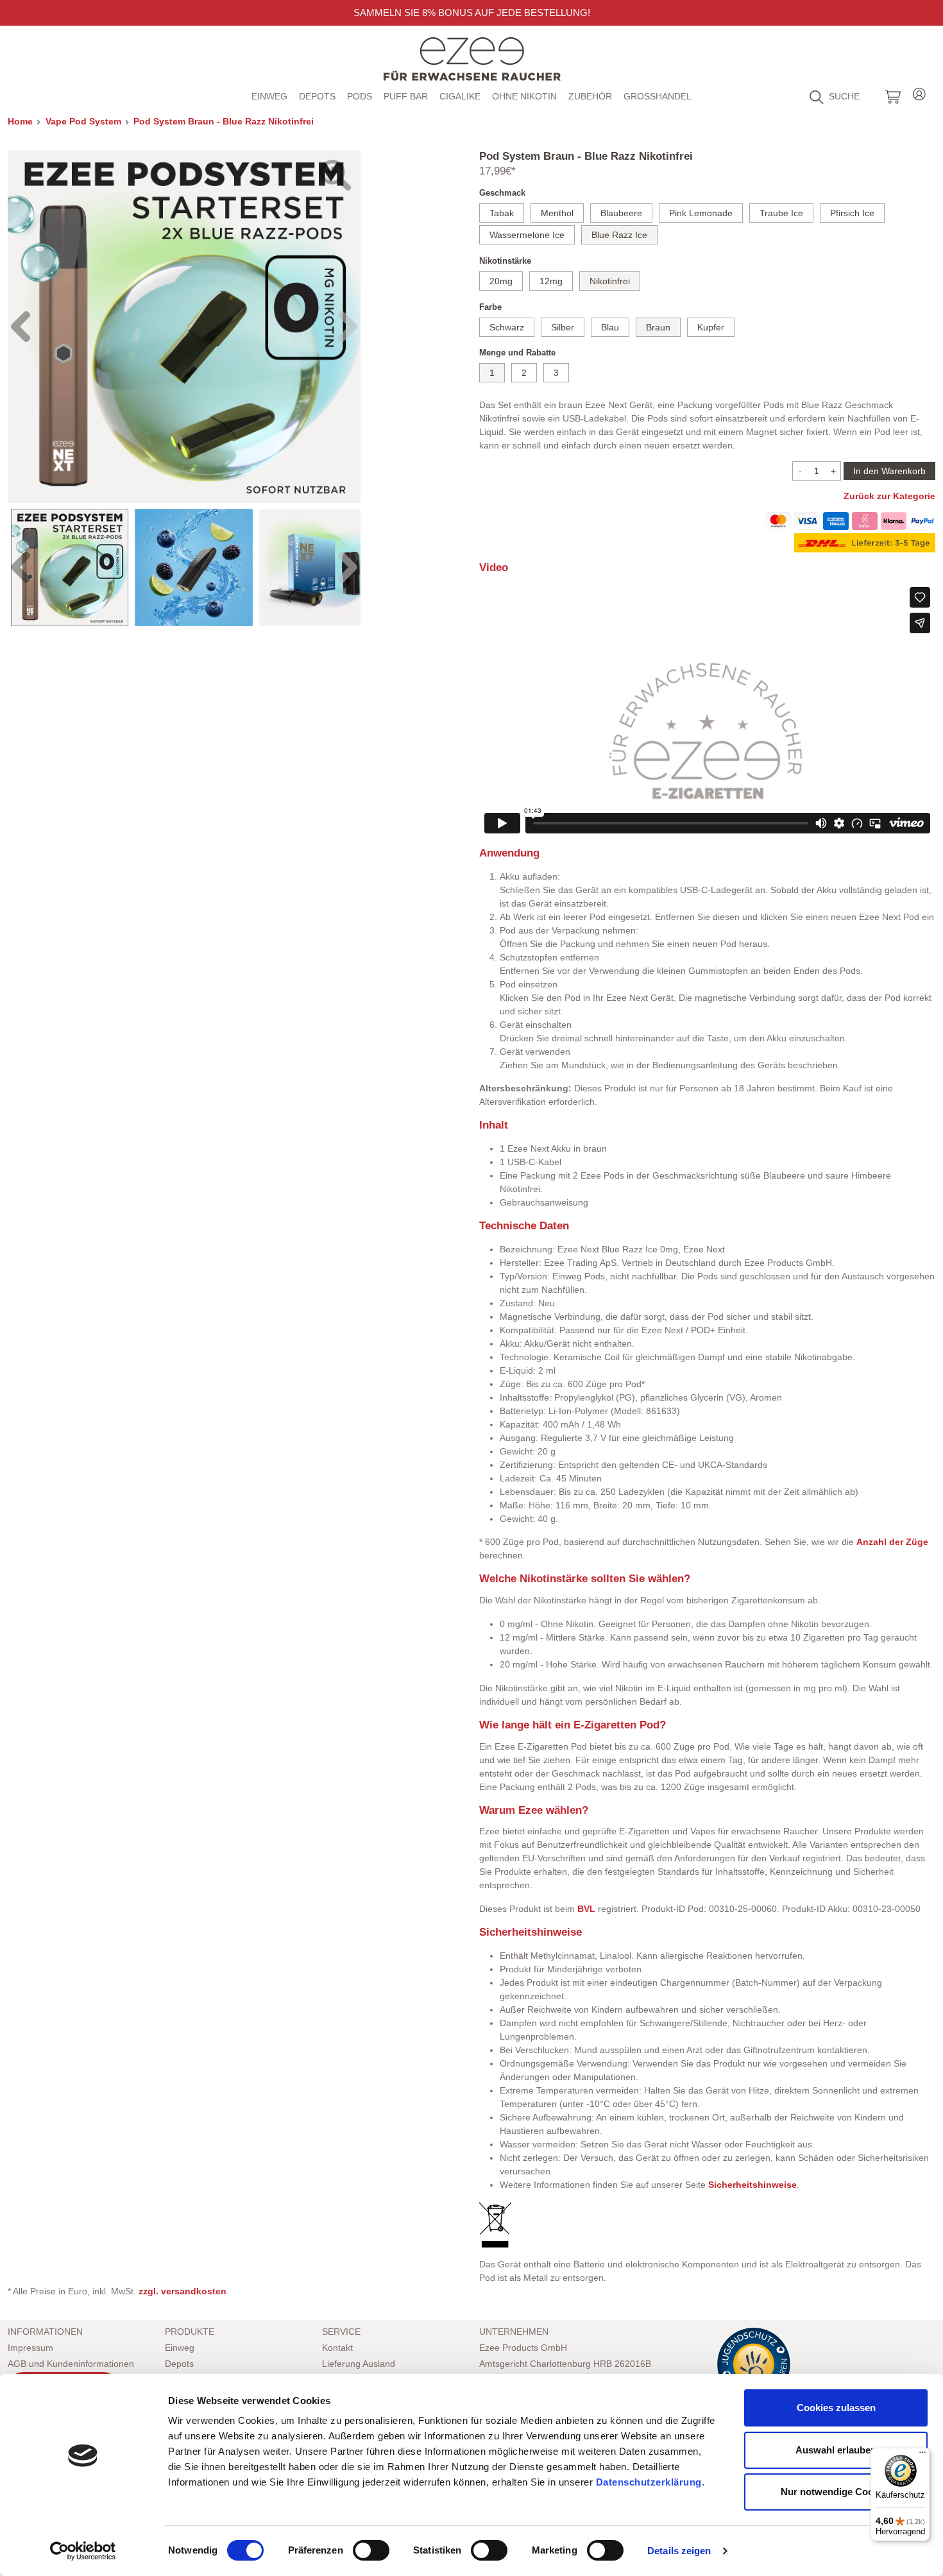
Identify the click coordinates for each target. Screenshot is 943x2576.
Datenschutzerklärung (649, 2482)
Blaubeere (621, 213)
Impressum (30, 2348)
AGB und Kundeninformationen (71, 2364)
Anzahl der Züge (892, 1542)
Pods (360, 96)
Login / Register (919, 92)
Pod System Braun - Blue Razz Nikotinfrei (224, 121)
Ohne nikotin (524, 96)
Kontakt (337, 2348)
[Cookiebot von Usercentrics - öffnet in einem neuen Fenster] (83, 2551)
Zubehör (590, 96)
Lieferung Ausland (359, 2364)
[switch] (371, 2550)
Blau (610, 327)
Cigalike (460, 96)
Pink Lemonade (701, 213)
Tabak (502, 213)
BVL (586, 1909)
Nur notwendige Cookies (836, 2492)
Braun (658, 327)
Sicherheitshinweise (752, 2185)
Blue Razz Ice (619, 235)
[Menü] (922, 2455)
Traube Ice (781, 213)
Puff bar (406, 96)
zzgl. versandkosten (183, 2291)
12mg (551, 281)
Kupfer (711, 327)
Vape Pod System (83, 121)
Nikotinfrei (610, 281)
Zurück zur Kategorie (889, 496)
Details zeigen (679, 2551)
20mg (501, 281)
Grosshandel (658, 96)
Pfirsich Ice (852, 213)
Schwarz (507, 327)
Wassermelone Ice (527, 235)
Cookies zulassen (836, 2408)
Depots (317, 96)
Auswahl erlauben (836, 2450)
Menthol (557, 213)
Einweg (269, 96)
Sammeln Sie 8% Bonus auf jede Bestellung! (472, 13)
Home (20, 121)
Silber (563, 327)
